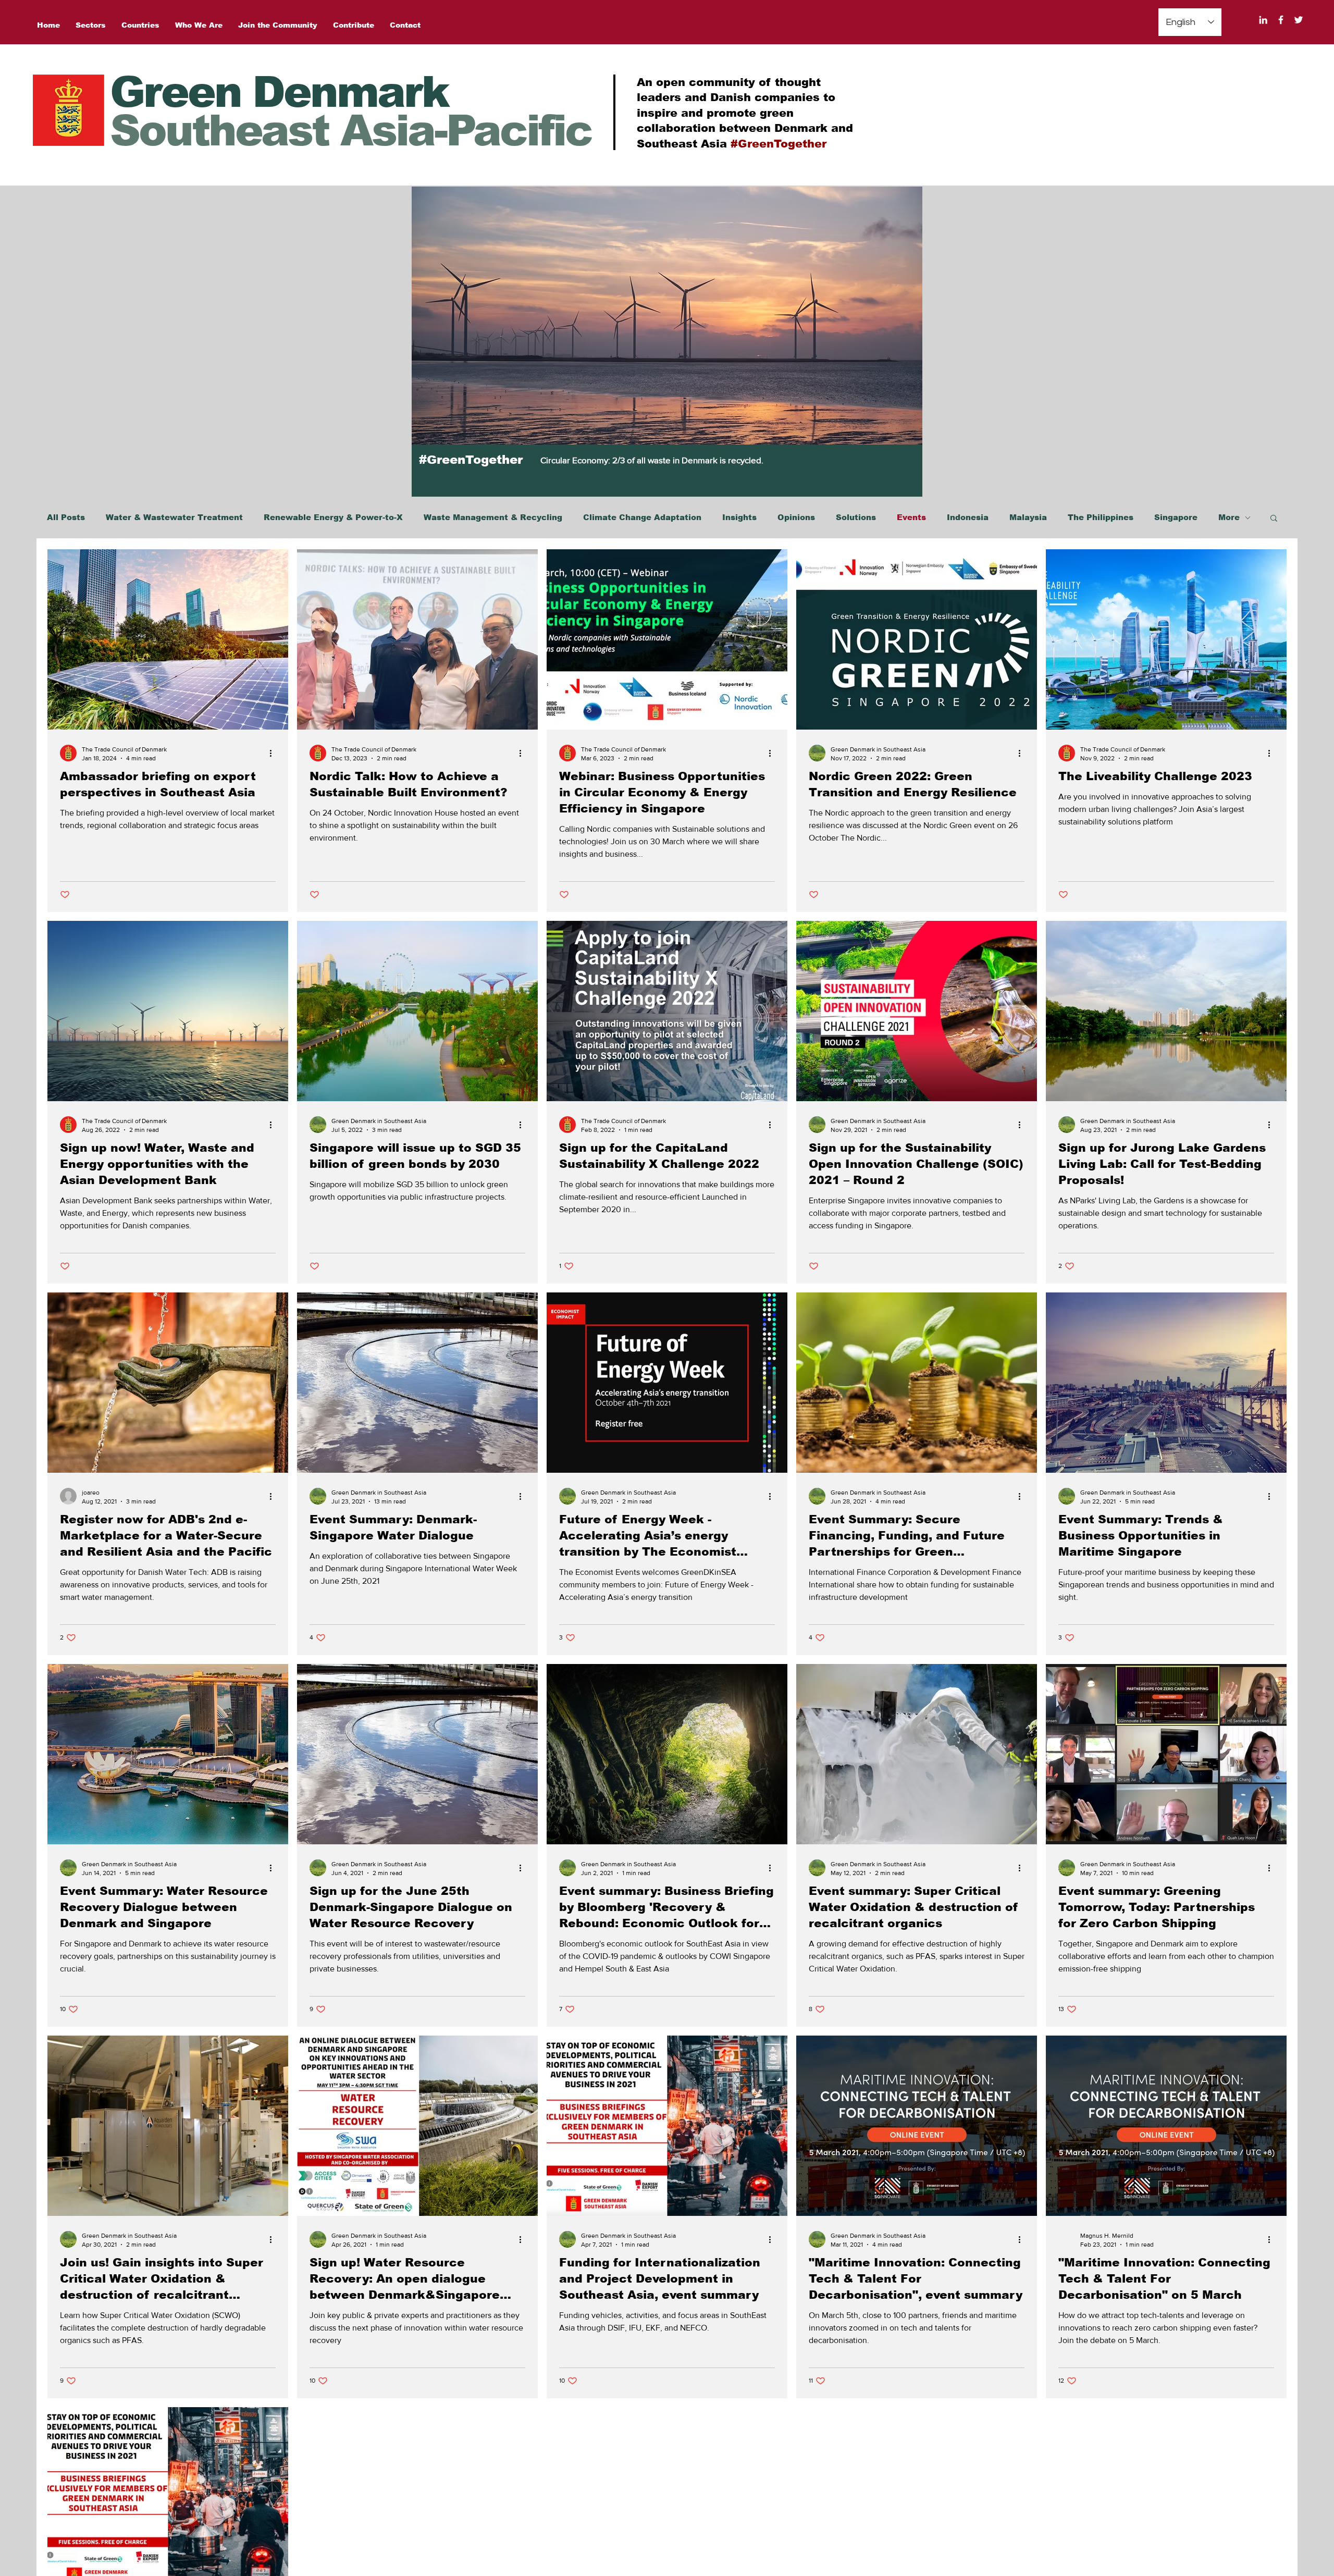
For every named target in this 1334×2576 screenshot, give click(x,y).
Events (911, 517)
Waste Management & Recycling (493, 517)
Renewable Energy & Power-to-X (333, 517)
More (1229, 517)
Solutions (856, 517)
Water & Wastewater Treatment (174, 517)
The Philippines (1101, 517)
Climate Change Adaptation (642, 517)
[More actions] (274, 753)
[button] (1274, 519)
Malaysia (1028, 517)
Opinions (796, 517)
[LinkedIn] (1263, 20)
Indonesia (968, 517)
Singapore (1176, 517)
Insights (739, 517)
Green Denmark (279, 92)
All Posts (66, 517)
